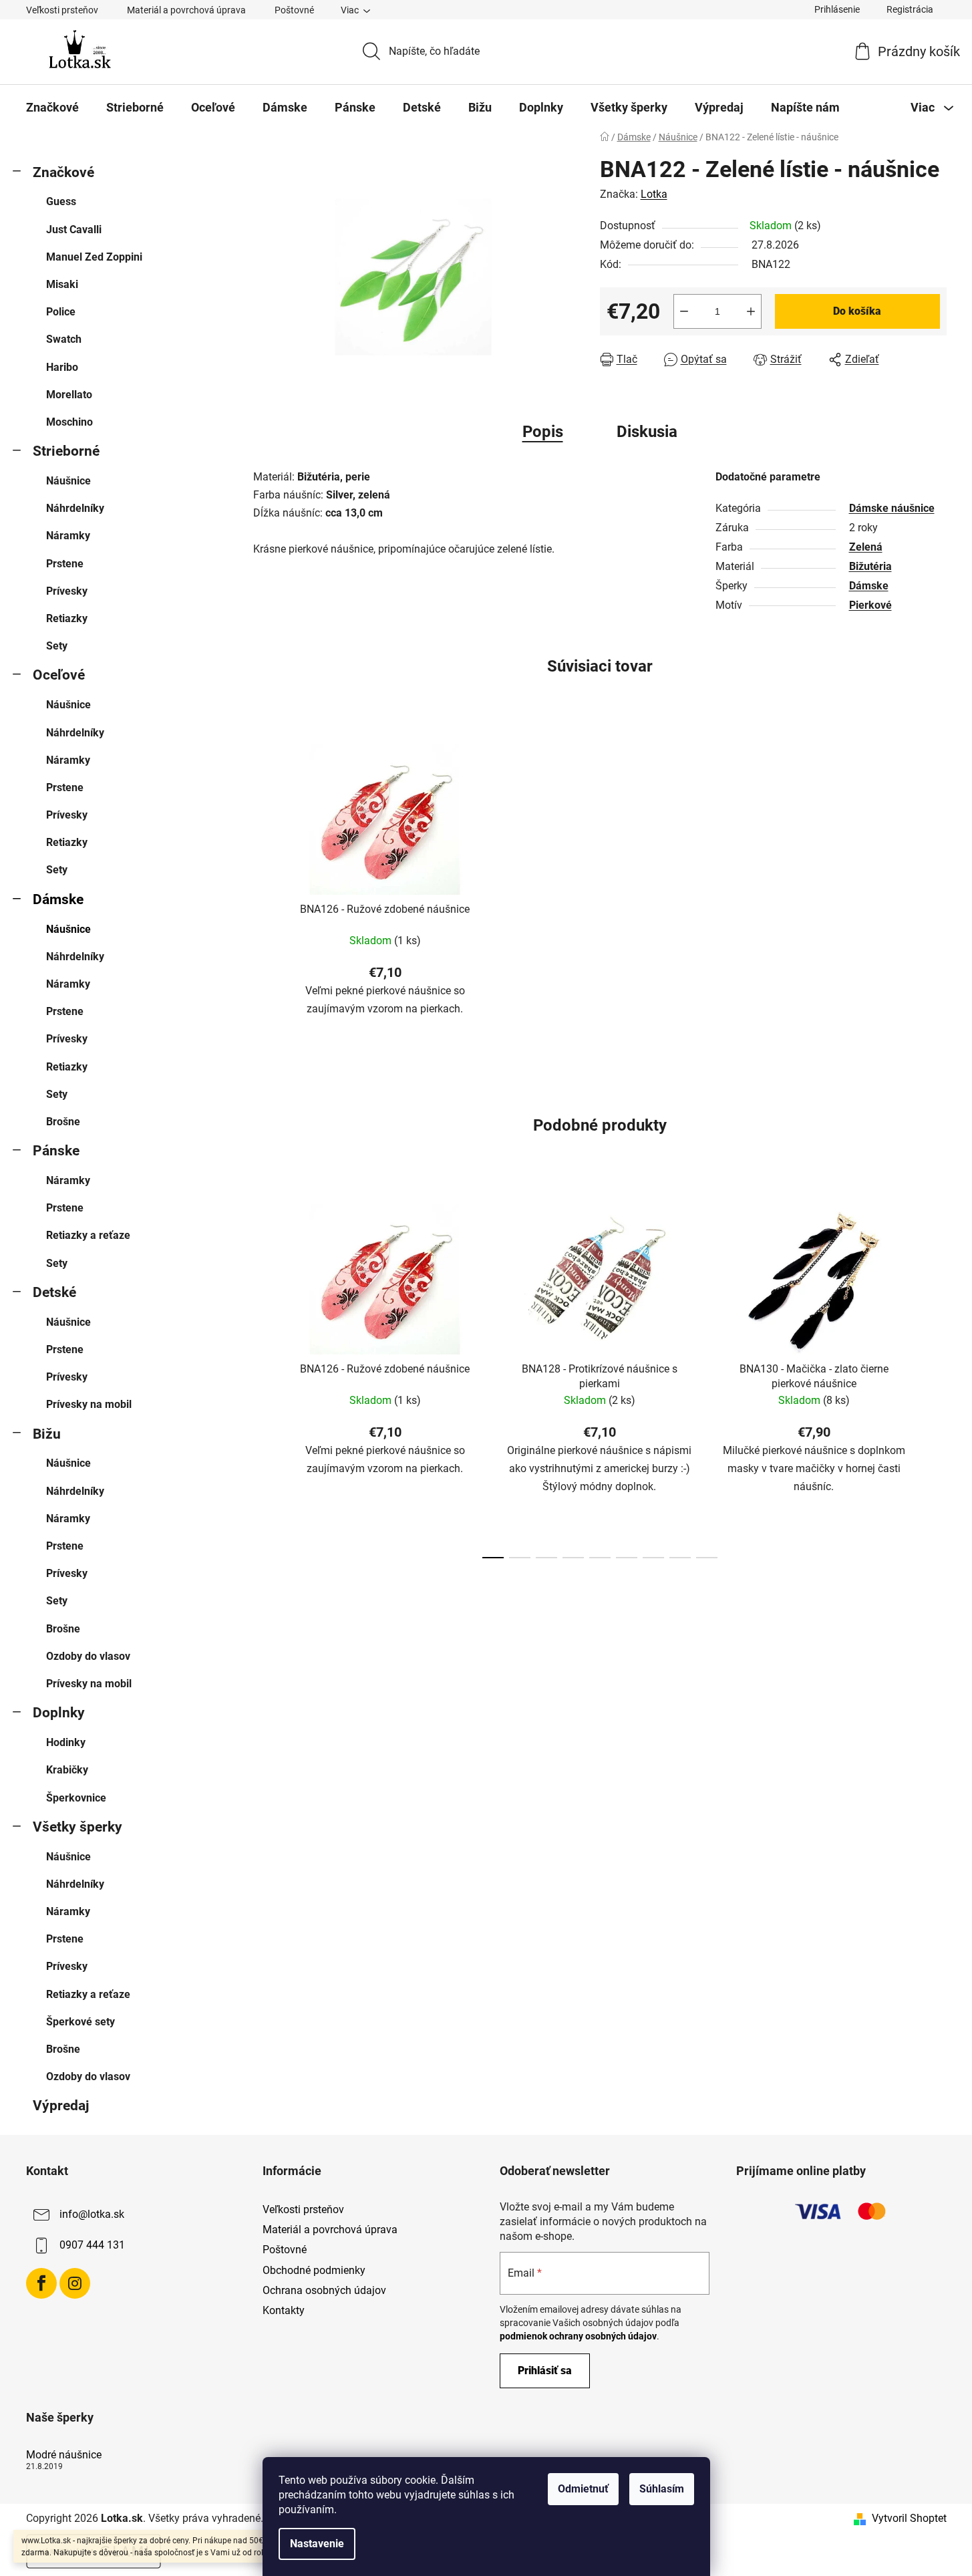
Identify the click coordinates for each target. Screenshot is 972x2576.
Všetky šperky (77, 1827)
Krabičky (67, 1770)
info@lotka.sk (92, 2214)
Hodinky (66, 1742)
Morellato (69, 395)
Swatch (64, 339)
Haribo (62, 367)
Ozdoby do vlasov (88, 1656)
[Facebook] (41, 2283)
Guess (61, 201)
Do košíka (857, 311)
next (936, 1377)
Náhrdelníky (75, 508)
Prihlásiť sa (545, 2371)
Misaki (62, 284)
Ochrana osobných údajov (324, 2290)
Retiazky (67, 618)
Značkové (63, 172)
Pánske (56, 1151)
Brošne (63, 1122)
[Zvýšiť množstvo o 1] (751, 311)
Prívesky (67, 591)
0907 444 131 (92, 2245)
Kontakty (284, 2310)
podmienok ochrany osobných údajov (578, 2336)
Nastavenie (317, 2544)
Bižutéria (870, 566)
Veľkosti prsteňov (62, 10)
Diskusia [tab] (647, 432)
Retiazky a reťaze (88, 1235)
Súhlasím (662, 2489)
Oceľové (59, 675)
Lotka (654, 194)
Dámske (58, 899)
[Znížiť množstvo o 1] (684, 311)
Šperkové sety (80, 2022)
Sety (57, 646)
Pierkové (870, 605)
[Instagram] (75, 2283)
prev (264, 1377)
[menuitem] (52, 108)
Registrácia (910, 9)
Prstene (65, 564)
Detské (54, 1292)
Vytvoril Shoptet (909, 2518)
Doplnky (59, 1713)
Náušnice (68, 481)
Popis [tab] (543, 432)
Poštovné (294, 10)
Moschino (69, 422)
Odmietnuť (583, 2489)
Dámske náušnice (892, 508)
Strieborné (66, 451)
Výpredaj (61, 2106)
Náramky (68, 536)
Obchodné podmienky (314, 2270)
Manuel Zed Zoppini (94, 257)
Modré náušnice (64, 2455)
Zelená (866, 547)
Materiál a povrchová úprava (186, 10)
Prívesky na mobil (89, 1404)
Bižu (47, 1434)
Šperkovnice (76, 1798)
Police (61, 312)
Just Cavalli (74, 230)
